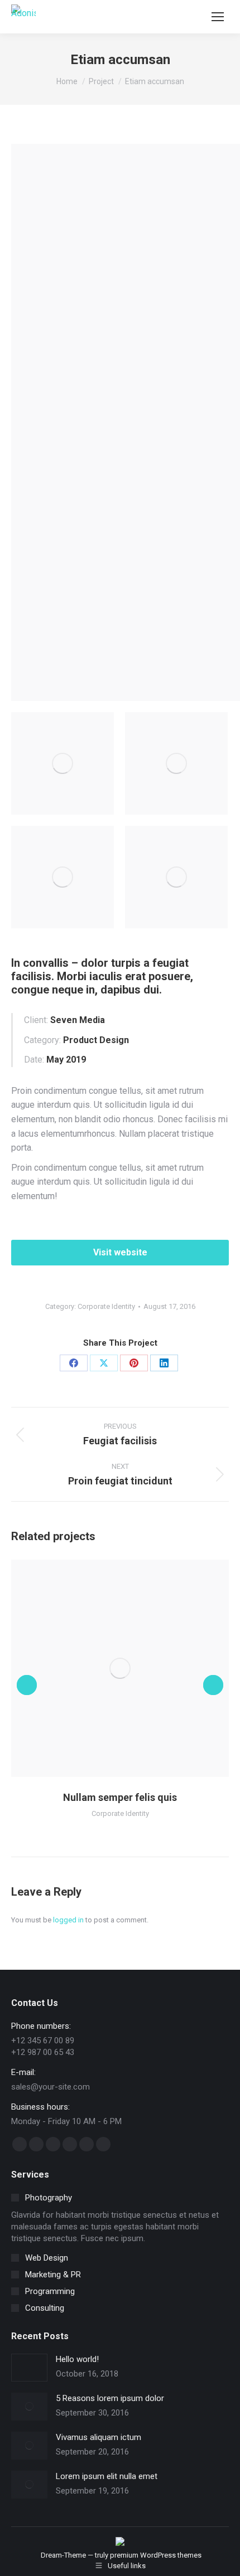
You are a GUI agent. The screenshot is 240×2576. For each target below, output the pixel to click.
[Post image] (29, 2368)
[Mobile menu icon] (218, 17)
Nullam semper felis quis (120, 1797)
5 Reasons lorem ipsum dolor (110, 2398)
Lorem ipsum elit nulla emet (107, 2476)
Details (135, 1668)
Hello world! (77, 2359)
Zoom (105, 1668)
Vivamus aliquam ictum (99, 2437)
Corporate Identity (106, 1306)
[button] (27, 1685)
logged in (68, 1920)
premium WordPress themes (156, 2555)
